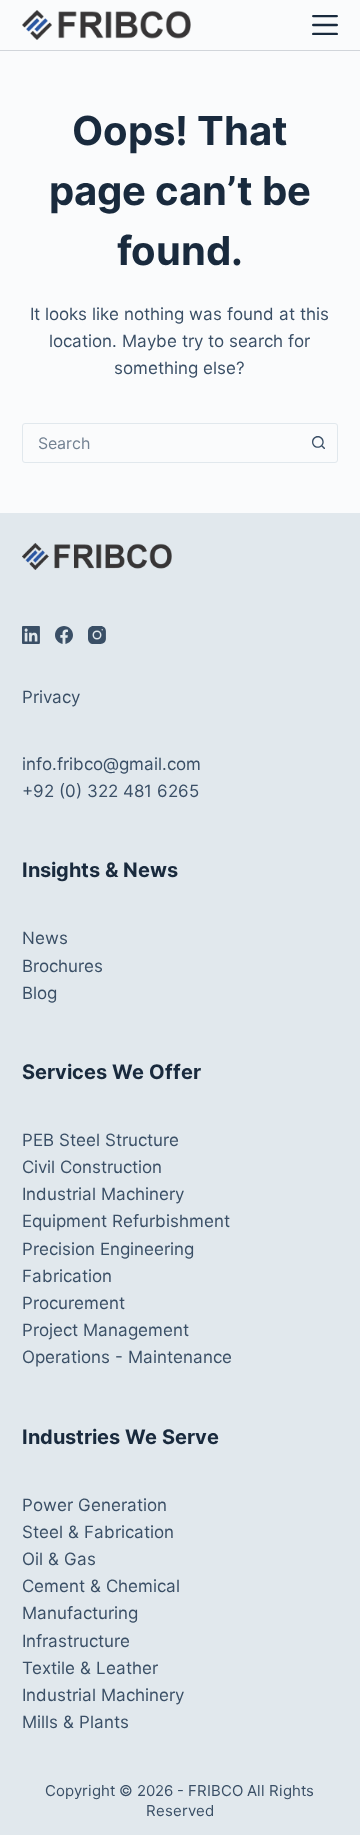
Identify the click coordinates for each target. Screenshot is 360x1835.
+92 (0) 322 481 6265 (110, 791)
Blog (39, 993)
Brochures (62, 966)
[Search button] (318, 443)
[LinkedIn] (31, 635)
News (45, 938)
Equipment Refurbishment (126, 1221)
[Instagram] (97, 635)
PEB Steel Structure (100, 1140)
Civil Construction (92, 1167)
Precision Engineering (108, 1249)
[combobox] (161, 443)
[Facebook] (64, 635)
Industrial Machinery (103, 1194)
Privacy (51, 697)
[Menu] (321, 25)
